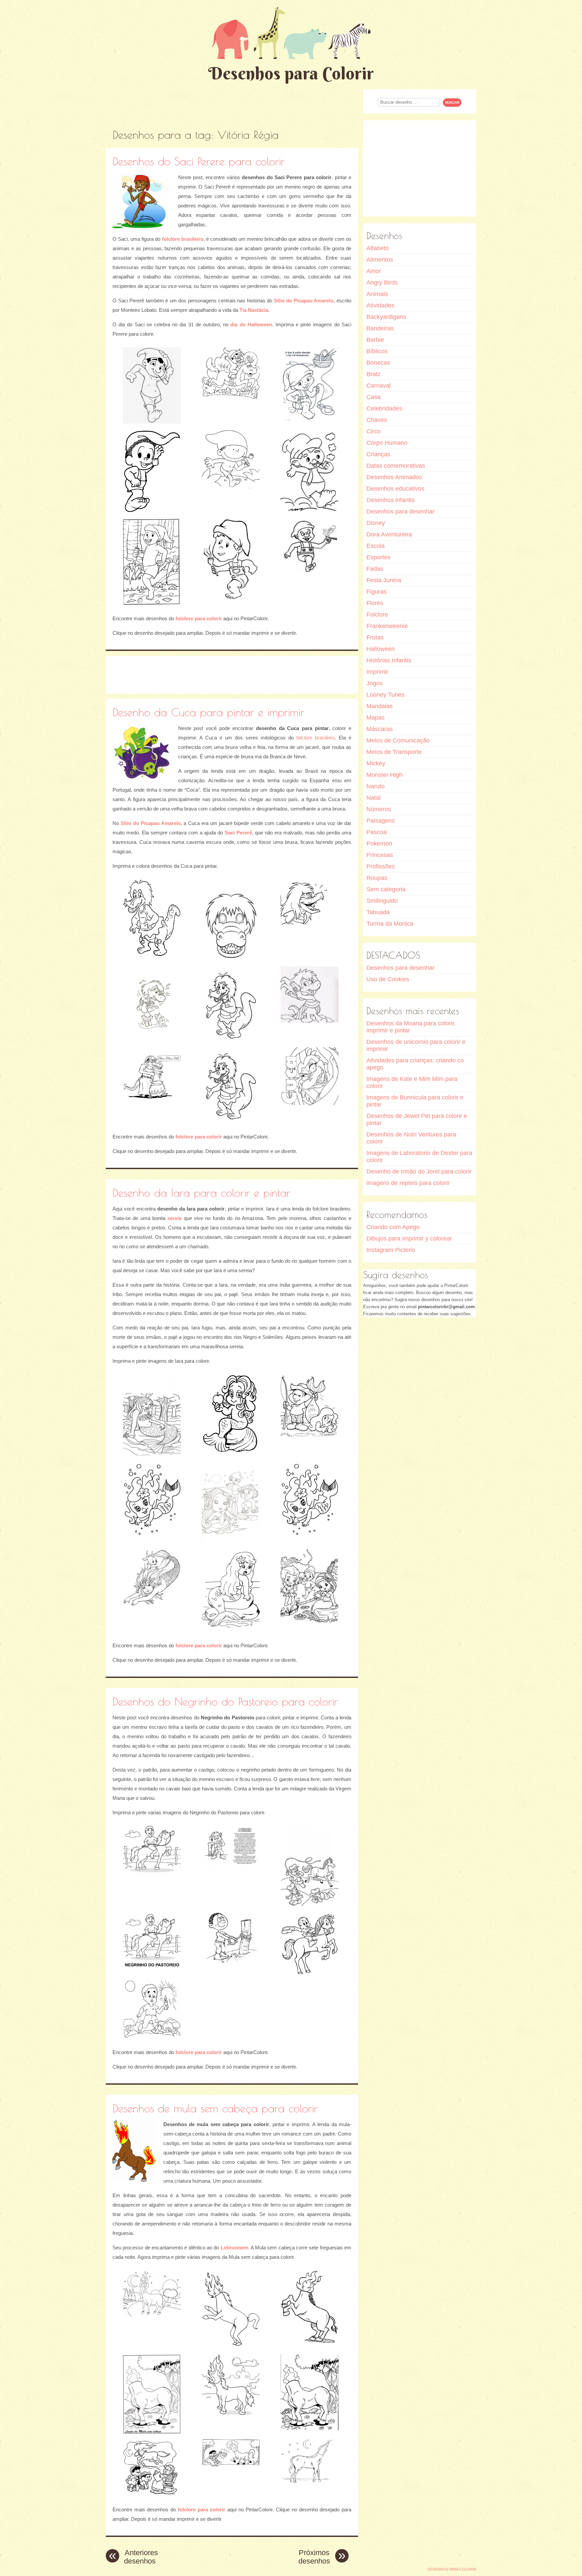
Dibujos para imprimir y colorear (409, 1239)
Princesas (380, 855)
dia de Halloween (251, 324)
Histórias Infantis (389, 660)
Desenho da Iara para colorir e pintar (201, 1193)
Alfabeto (378, 248)
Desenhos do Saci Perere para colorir (199, 161)
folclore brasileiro (183, 239)
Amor (374, 271)
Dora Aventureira (389, 534)
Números (379, 809)
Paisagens (381, 821)
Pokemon (379, 844)
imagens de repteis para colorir (408, 1183)
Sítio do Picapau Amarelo (304, 301)
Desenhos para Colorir (291, 73)
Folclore (377, 615)
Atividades (380, 305)
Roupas (377, 878)
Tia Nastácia (254, 310)
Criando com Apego (393, 1227)
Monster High (384, 775)
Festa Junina (384, 580)
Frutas (375, 637)
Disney (376, 523)
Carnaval (379, 386)
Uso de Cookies (388, 979)
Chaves (377, 420)
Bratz (374, 374)
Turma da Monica (390, 924)
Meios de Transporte (394, 752)
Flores (375, 603)
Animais (377, 294)
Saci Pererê (238, 833)
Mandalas (380, 706)
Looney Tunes (385, 695)
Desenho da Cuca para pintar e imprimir (208, 712)
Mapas (376, 718)
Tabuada (378, 912)
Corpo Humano (387, 443)
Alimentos (380, 260)
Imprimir (377, 672)
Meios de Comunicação (398, 740)
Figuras (377, 592)
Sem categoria (386, 889)
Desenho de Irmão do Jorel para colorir (419, 1171)
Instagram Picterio (391, 1250)
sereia (174, 1218)
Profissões (381, 866)
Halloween (381, 649)
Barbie (375, 340)
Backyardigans (386, 317)
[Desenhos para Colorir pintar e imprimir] (291, 33)
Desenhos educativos (395, 489)
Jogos (375, 683)
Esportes (378, 557)
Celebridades (384, 408)
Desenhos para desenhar (400, 511)
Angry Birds (382, 283)
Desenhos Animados (394, 477)
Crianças (378, 454)
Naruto (376, 786)
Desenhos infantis (391, 500)
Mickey (376, 763)
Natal (374, 798)
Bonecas (378, 363)
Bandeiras (380, 328)
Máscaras (380, 729)
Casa (374, 397)
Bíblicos (377, 351)
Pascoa (377, 832)
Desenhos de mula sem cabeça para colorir (215, 2108)
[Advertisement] (232, 104)
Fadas (375, 569)
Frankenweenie (387, 626)
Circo (374, 431)
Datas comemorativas (396, 466)
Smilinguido (382, 901)
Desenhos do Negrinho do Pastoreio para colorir (225, 1701)
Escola (376, 546)
